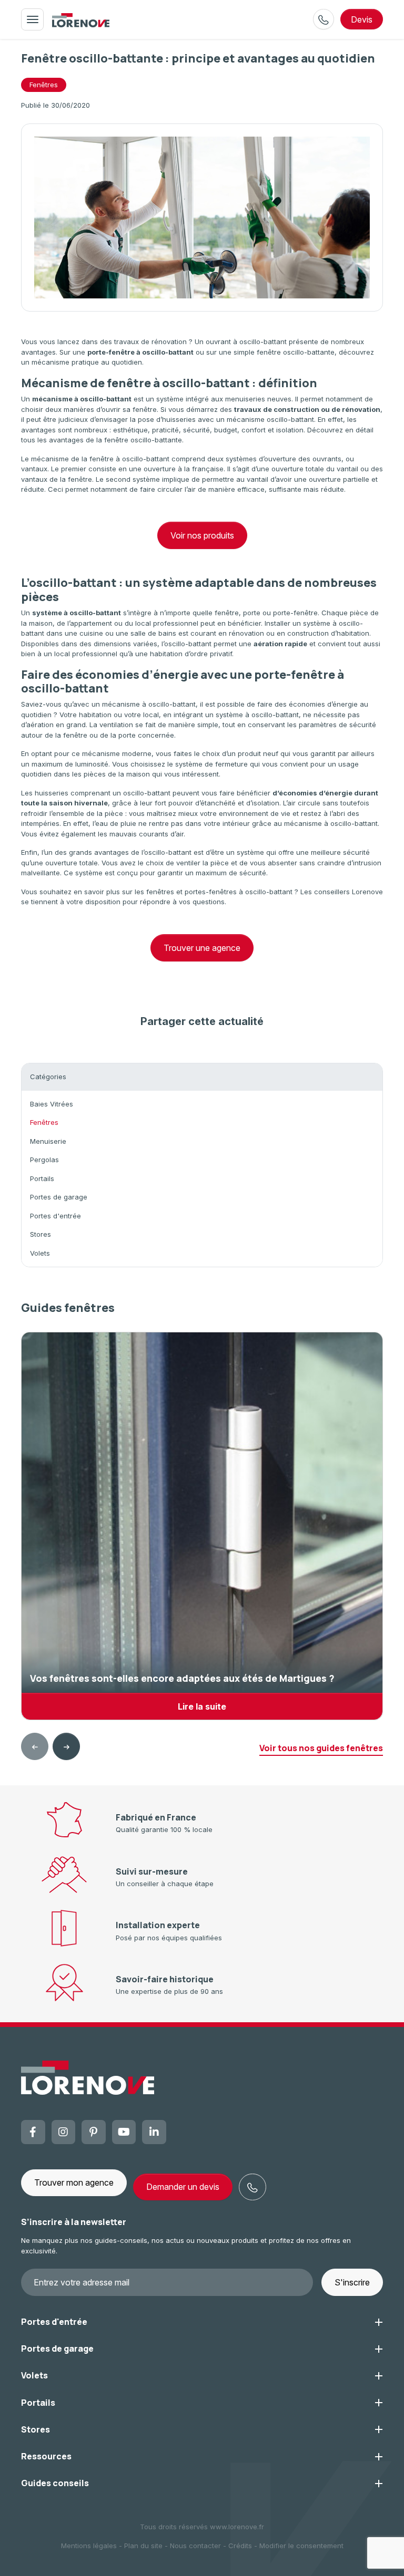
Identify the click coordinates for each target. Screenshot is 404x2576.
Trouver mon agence (74, 2182)
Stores (41, 1234)
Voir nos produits (202, 535)
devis (362, 19)
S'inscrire (352, 2282)
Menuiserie (48, 1141)
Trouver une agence (202, 948)
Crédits (240, 2546)
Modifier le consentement (301, 2546)
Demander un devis (183, 2187)
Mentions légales (89, 2546)
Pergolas (44, 1160)
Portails (42, 1178)
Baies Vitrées (52, 1104)
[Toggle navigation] (32, 19)
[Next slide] (66, 1746)
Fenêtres (44, 85)
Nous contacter (195, 2546)
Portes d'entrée (55, 1216)
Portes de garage (59, 1197)
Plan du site (143, 2546)
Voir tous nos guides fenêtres (321, 1748)
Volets (40, 1253)
